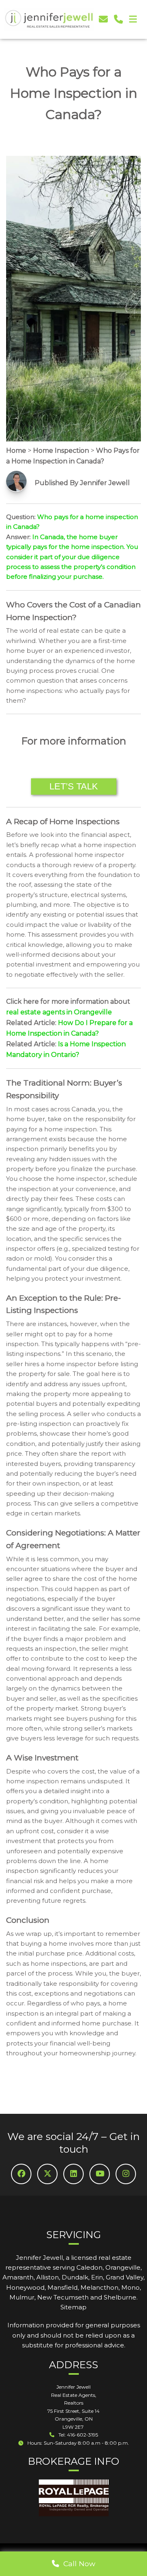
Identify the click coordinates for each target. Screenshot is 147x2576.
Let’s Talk (74, 786)
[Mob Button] (133, 20)
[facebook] (21, 2174)
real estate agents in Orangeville (59, 1012)
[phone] (118, 19)
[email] (103, 19)
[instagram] (126, 2174)
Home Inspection (61, 451)
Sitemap (73, 2307)
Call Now (77, 2564)
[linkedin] (73, 2174)
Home (16, 451)
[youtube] (100, 2174)
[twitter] (47, 2174)
